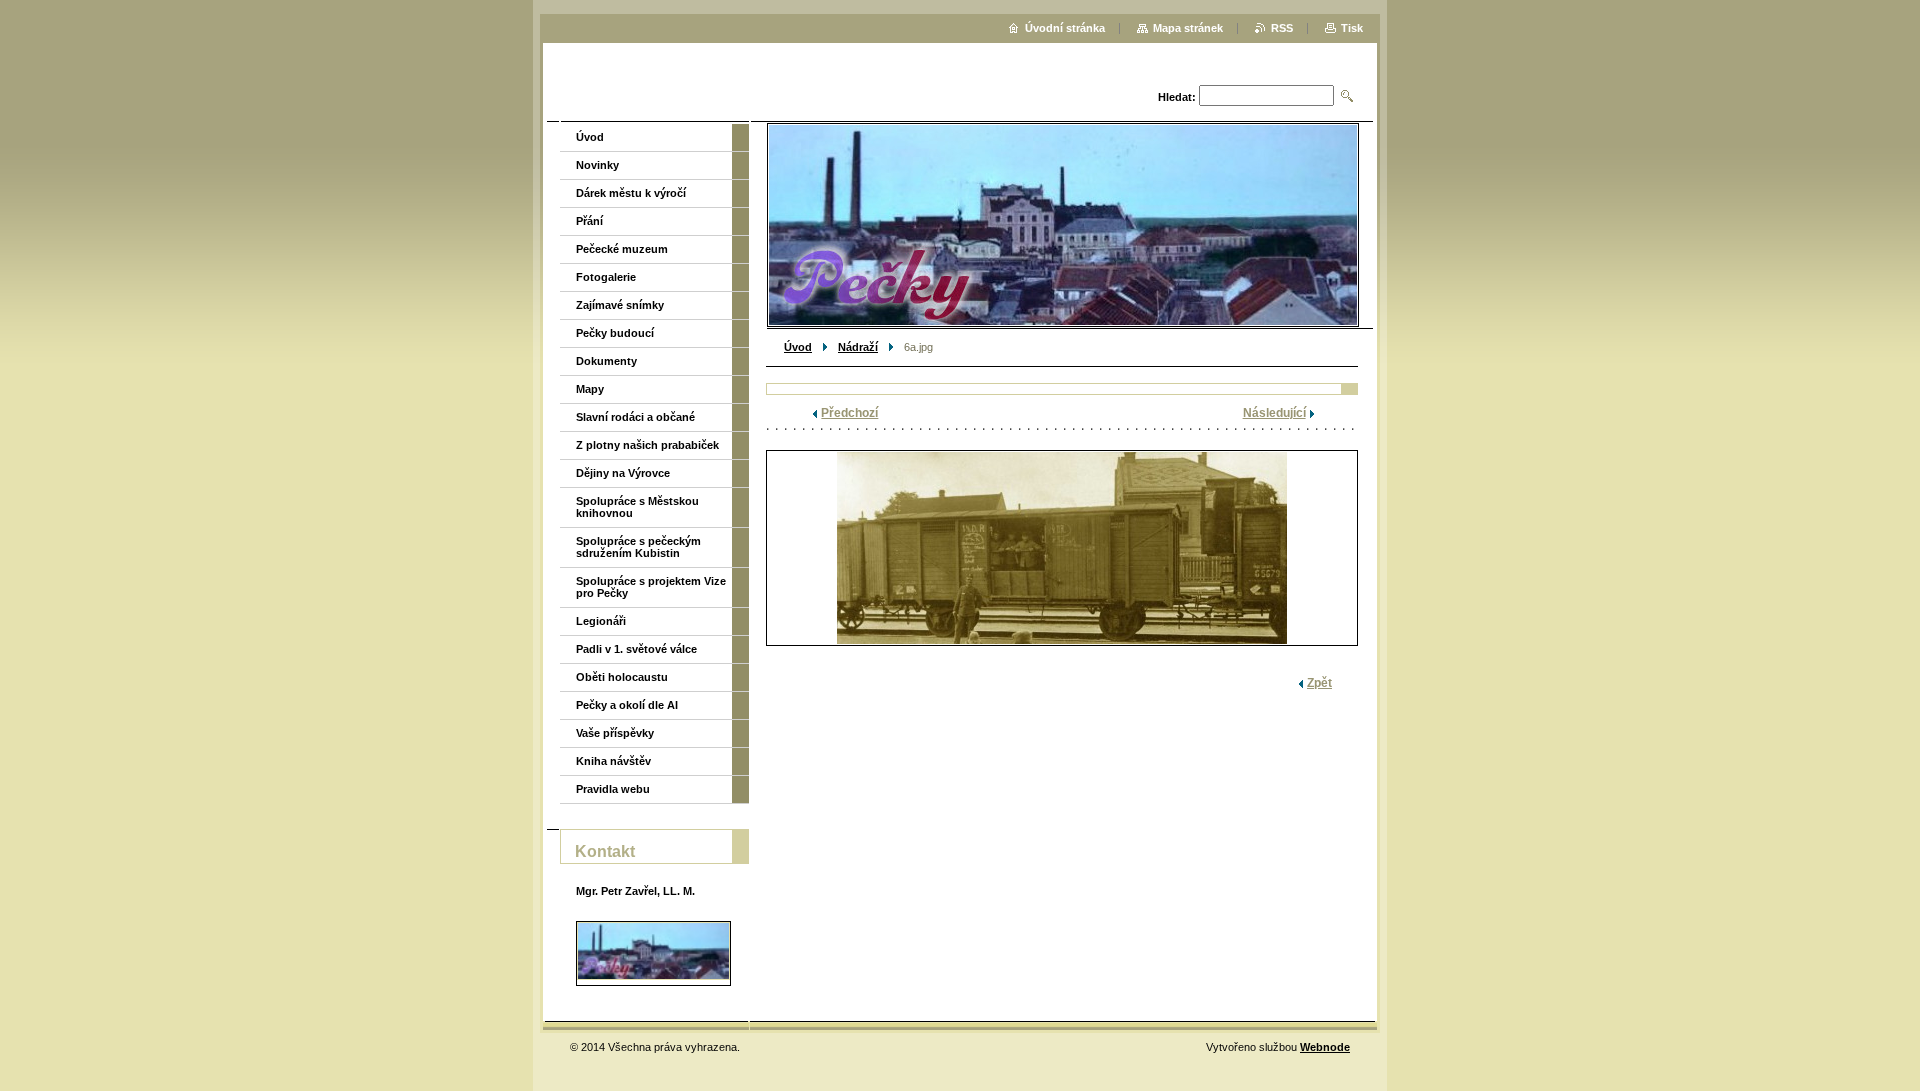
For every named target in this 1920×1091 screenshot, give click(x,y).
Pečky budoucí (615, 333)
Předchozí (849, 413)
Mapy (590, 389)
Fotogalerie (606, 277)
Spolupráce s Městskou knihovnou (637, 507)
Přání (589, 221)
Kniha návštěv (613, 761)
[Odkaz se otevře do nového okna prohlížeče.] (1062, 548)
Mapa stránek (1188, 28)
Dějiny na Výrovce (623, 473)
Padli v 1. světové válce (636, 649)
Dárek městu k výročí (631, 193)
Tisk (1352, 28)
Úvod (798, 347)
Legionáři (601, 621)
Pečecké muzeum (622, 249)
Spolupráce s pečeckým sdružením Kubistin (638, 547)
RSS (1282, 28)
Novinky (597, 165)
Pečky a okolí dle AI (627, 705)
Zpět (1319, 683)
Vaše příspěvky (615, 733)
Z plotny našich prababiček (647, 445)
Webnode (1325, 1047)
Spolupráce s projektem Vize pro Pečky (651, 587)
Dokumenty (606, 361)
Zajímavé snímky (620, 305)
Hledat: (1177, 97)
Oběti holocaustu (622, 677)
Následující (1274, 413)
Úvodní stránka (1065, 28)
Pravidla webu (613, 789)
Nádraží (858, 347)
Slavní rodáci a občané (635, 417)
